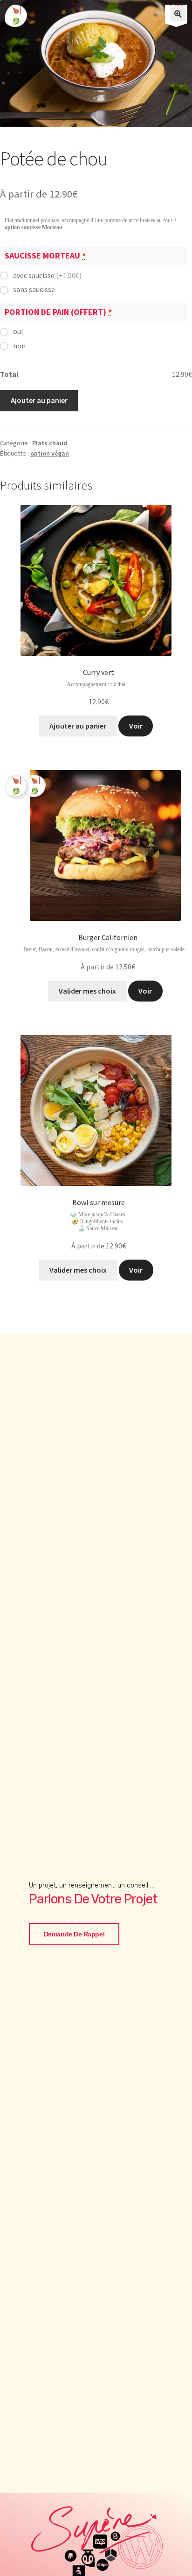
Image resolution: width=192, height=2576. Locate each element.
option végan (50, 453)
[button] (178, 14)
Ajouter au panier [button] (78, 726)
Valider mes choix (78, 1270)
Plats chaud (50, 443)
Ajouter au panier (39, 400)
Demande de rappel (74, 1934)
